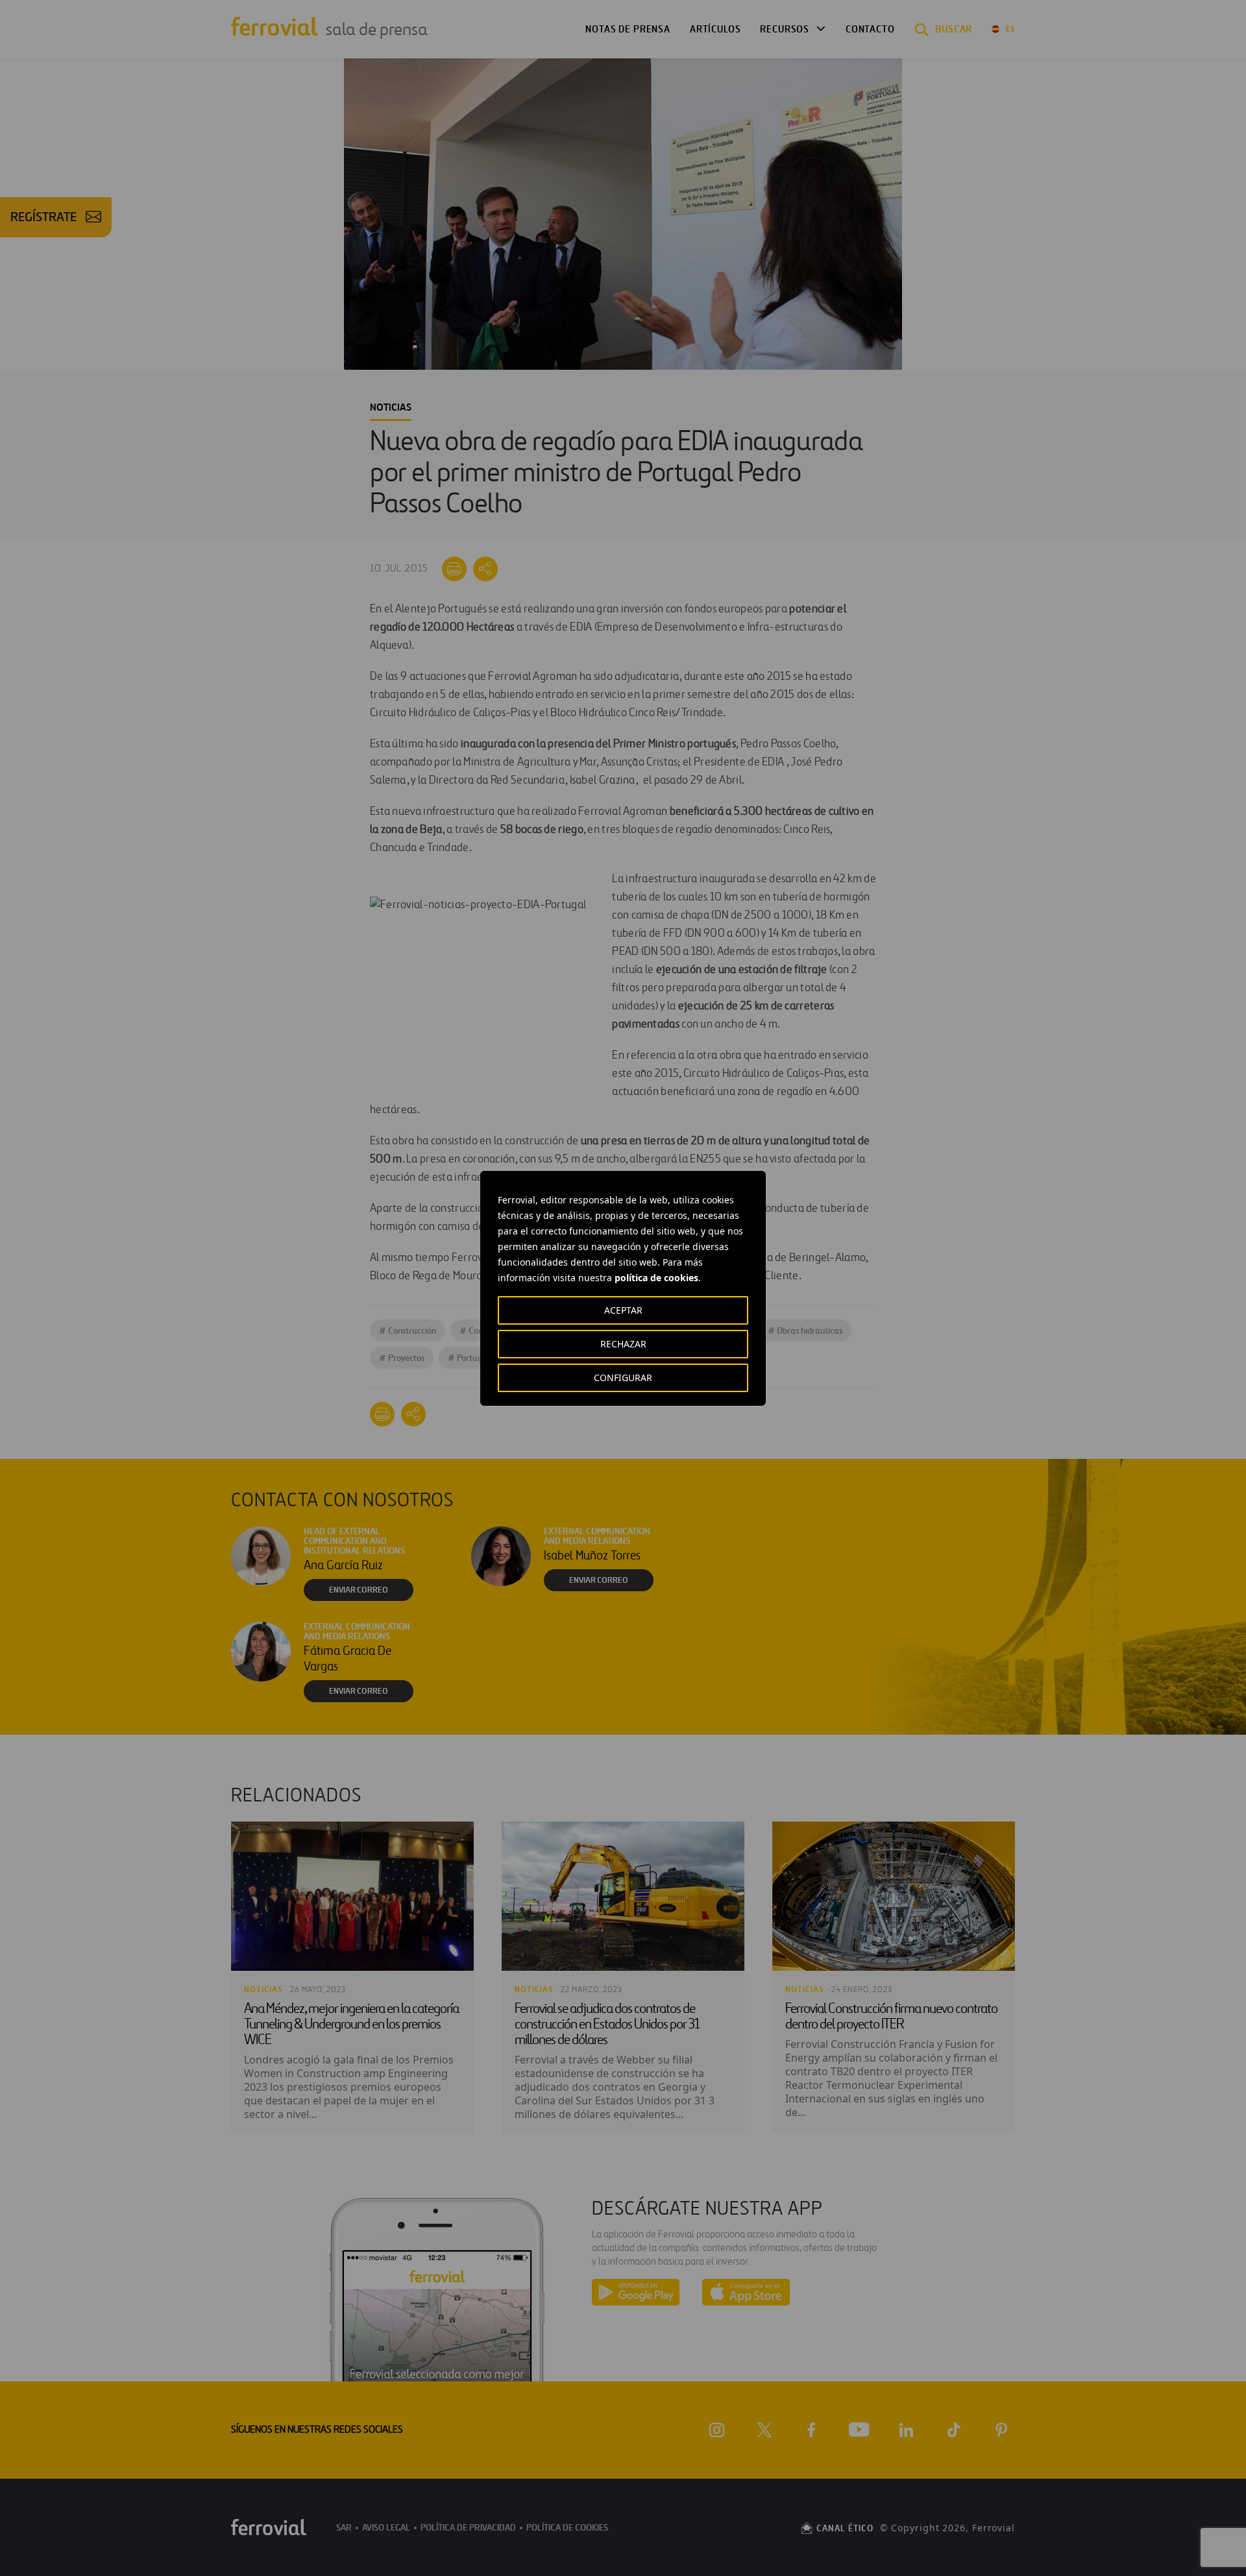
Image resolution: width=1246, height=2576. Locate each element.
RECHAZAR (623, 1344)
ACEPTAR (623, 1310)
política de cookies (656, 1278)
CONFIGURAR (623, 1378)
